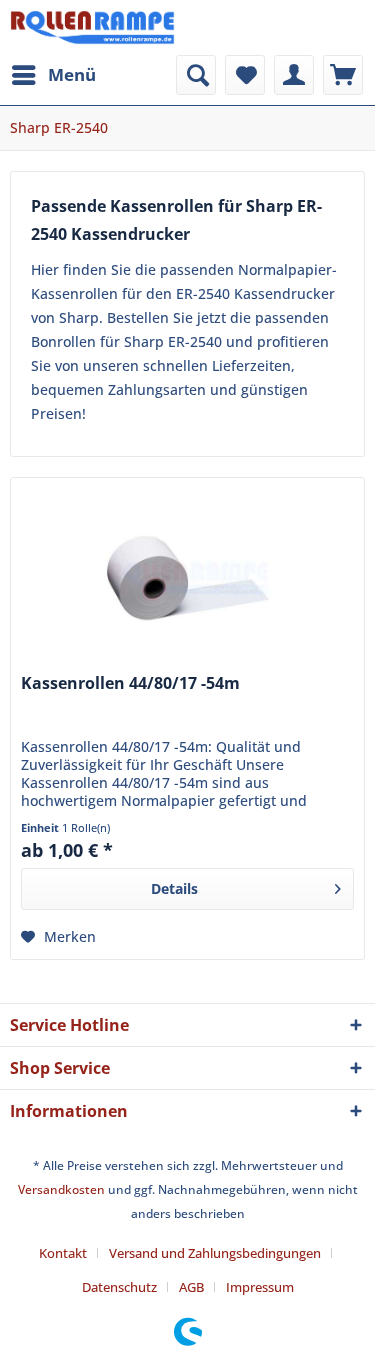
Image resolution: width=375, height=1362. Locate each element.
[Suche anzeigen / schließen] (196, 75)
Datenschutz (119, 1287)
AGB (191, 1287)
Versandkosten (61, 1189)
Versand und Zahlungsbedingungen (215, 1253)
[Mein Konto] (294, 75)
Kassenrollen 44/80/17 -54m (130, 683)
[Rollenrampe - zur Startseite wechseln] (92, 27)
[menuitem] (53, 75)
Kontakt (63, 1253)
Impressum (260, 1287)
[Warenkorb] (343, 75)
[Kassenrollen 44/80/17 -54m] (187, 578)
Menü (72, 74)
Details (174, 888)
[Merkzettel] (245, 75)
